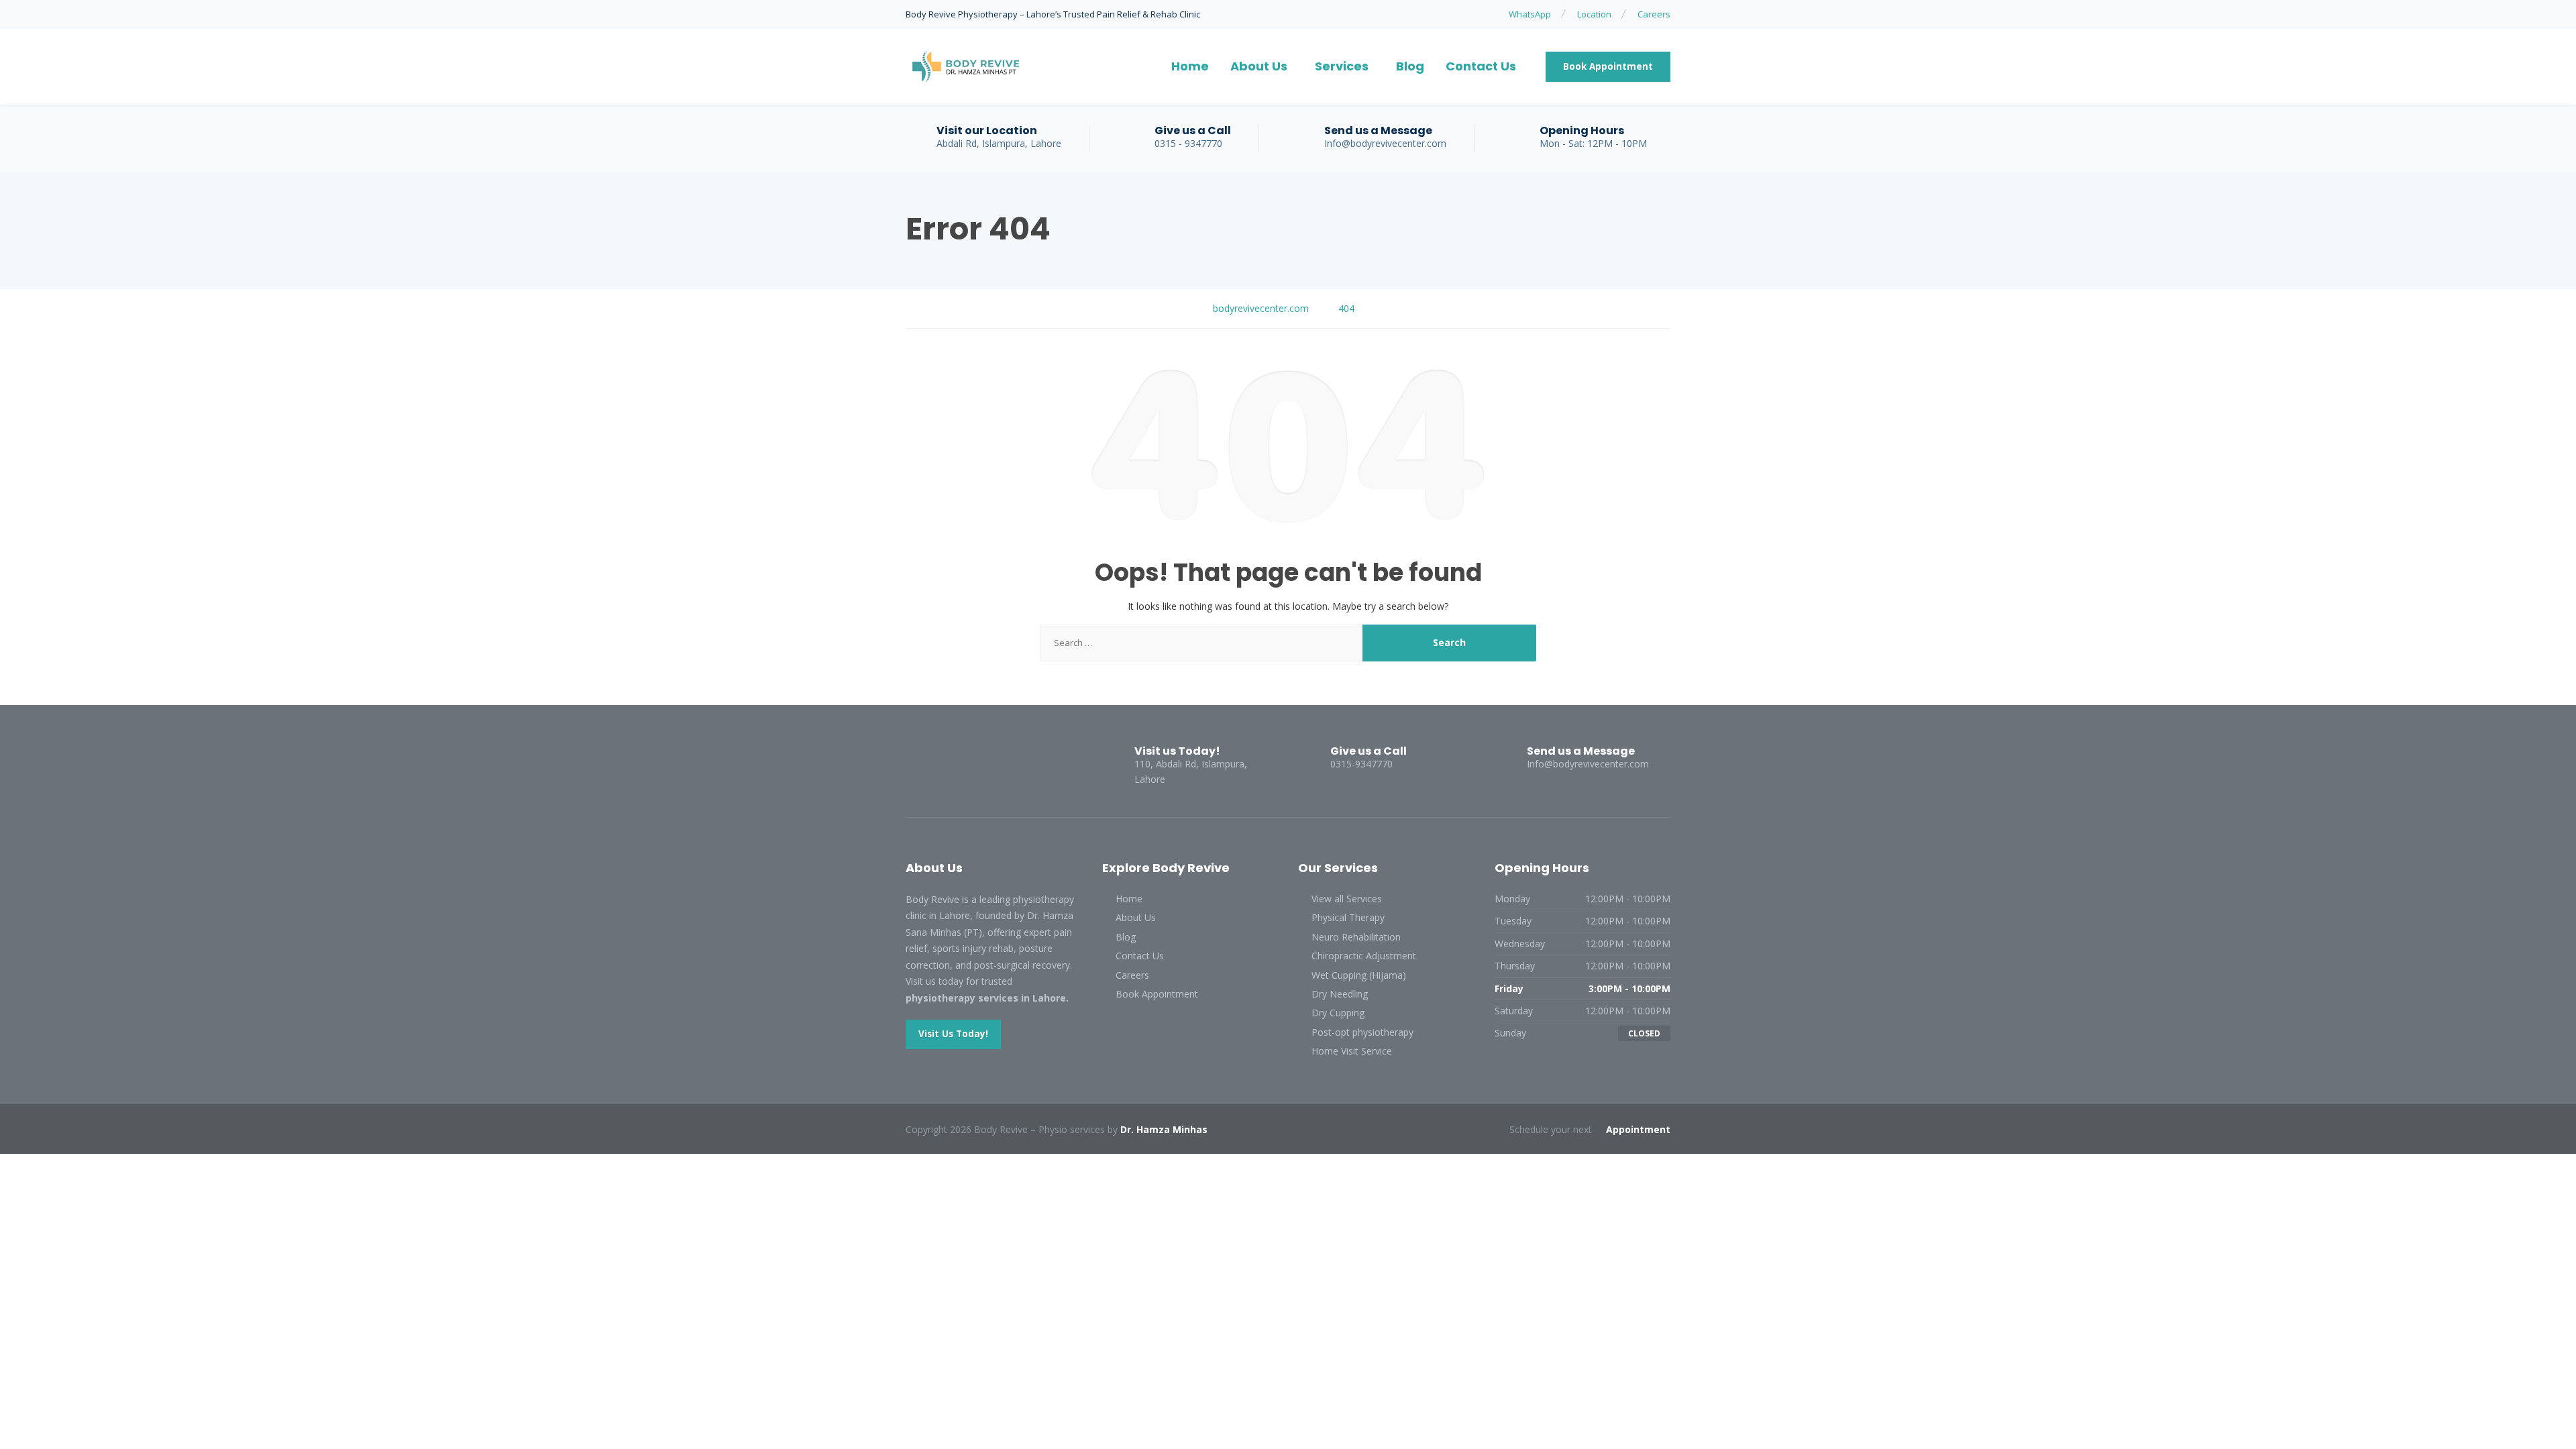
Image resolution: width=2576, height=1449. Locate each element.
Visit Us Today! (953, 1034)
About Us (1259, 66)
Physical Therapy (1348, 917)
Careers (1654, 14)
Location (1594, 14)
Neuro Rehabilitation (1356, 937)
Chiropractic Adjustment (1364, 956)
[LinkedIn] (943, 762)
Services (1342, 66)
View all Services (1347, 899)
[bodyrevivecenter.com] (966, 67)
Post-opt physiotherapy (1362, 1032)
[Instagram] (966, 762)
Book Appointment (1608, 66)
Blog (1410, 66)
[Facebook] (918, 762)
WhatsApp (1530, 14)
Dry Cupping (1338, 1013)
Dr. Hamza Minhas (1164, 1129)
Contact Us (1481, 66)
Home (1190, 66)
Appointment (1638, 1129)
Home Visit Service (1352, 1051)
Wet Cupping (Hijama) (1359, 975)
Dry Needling (1340, 994)
